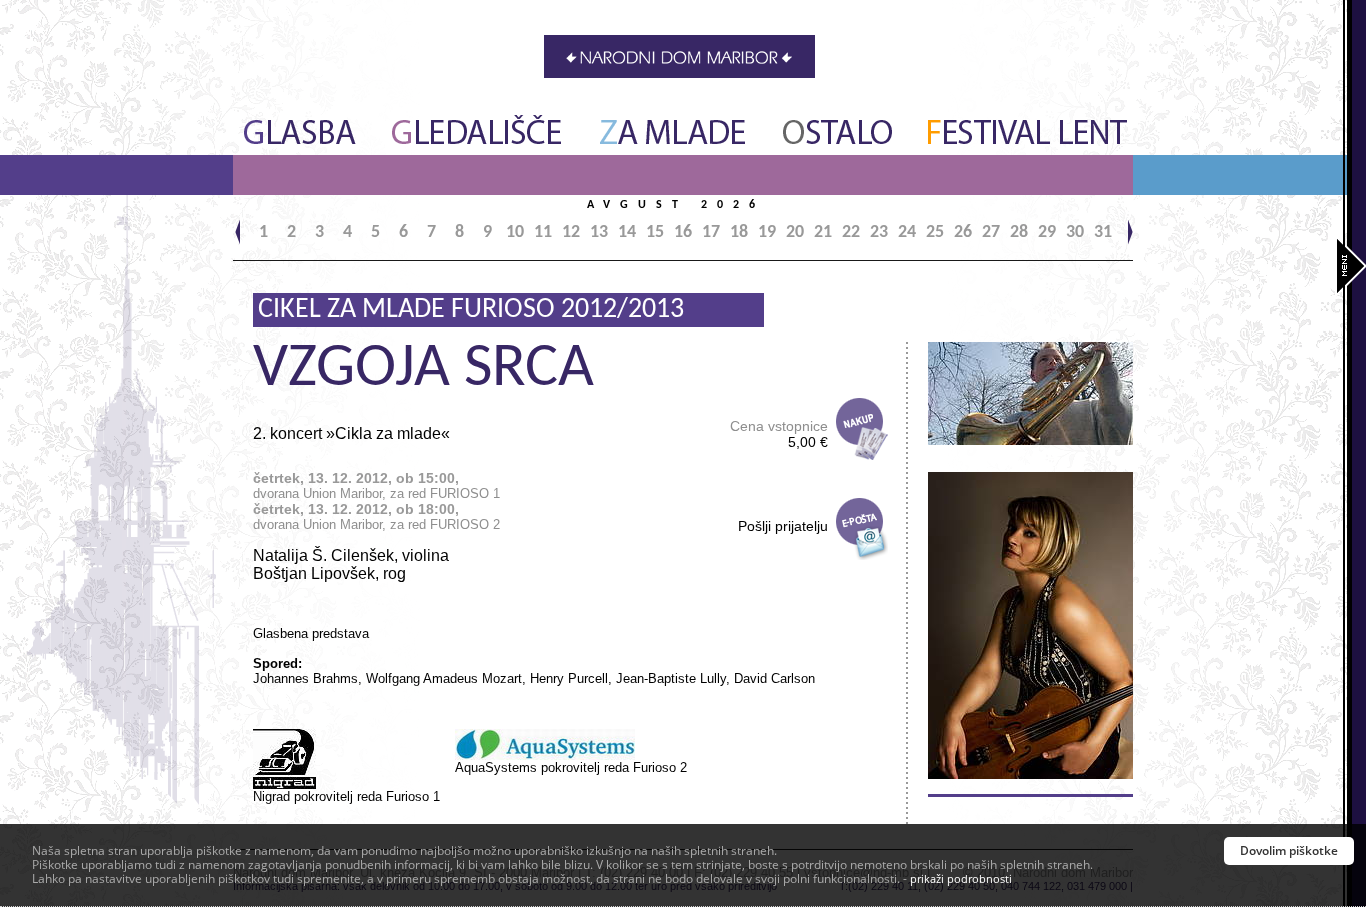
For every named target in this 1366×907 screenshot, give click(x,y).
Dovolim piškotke (1289, 850)
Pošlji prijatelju (783, 526)
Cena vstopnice (779, 434)
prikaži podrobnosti (961, 878)
